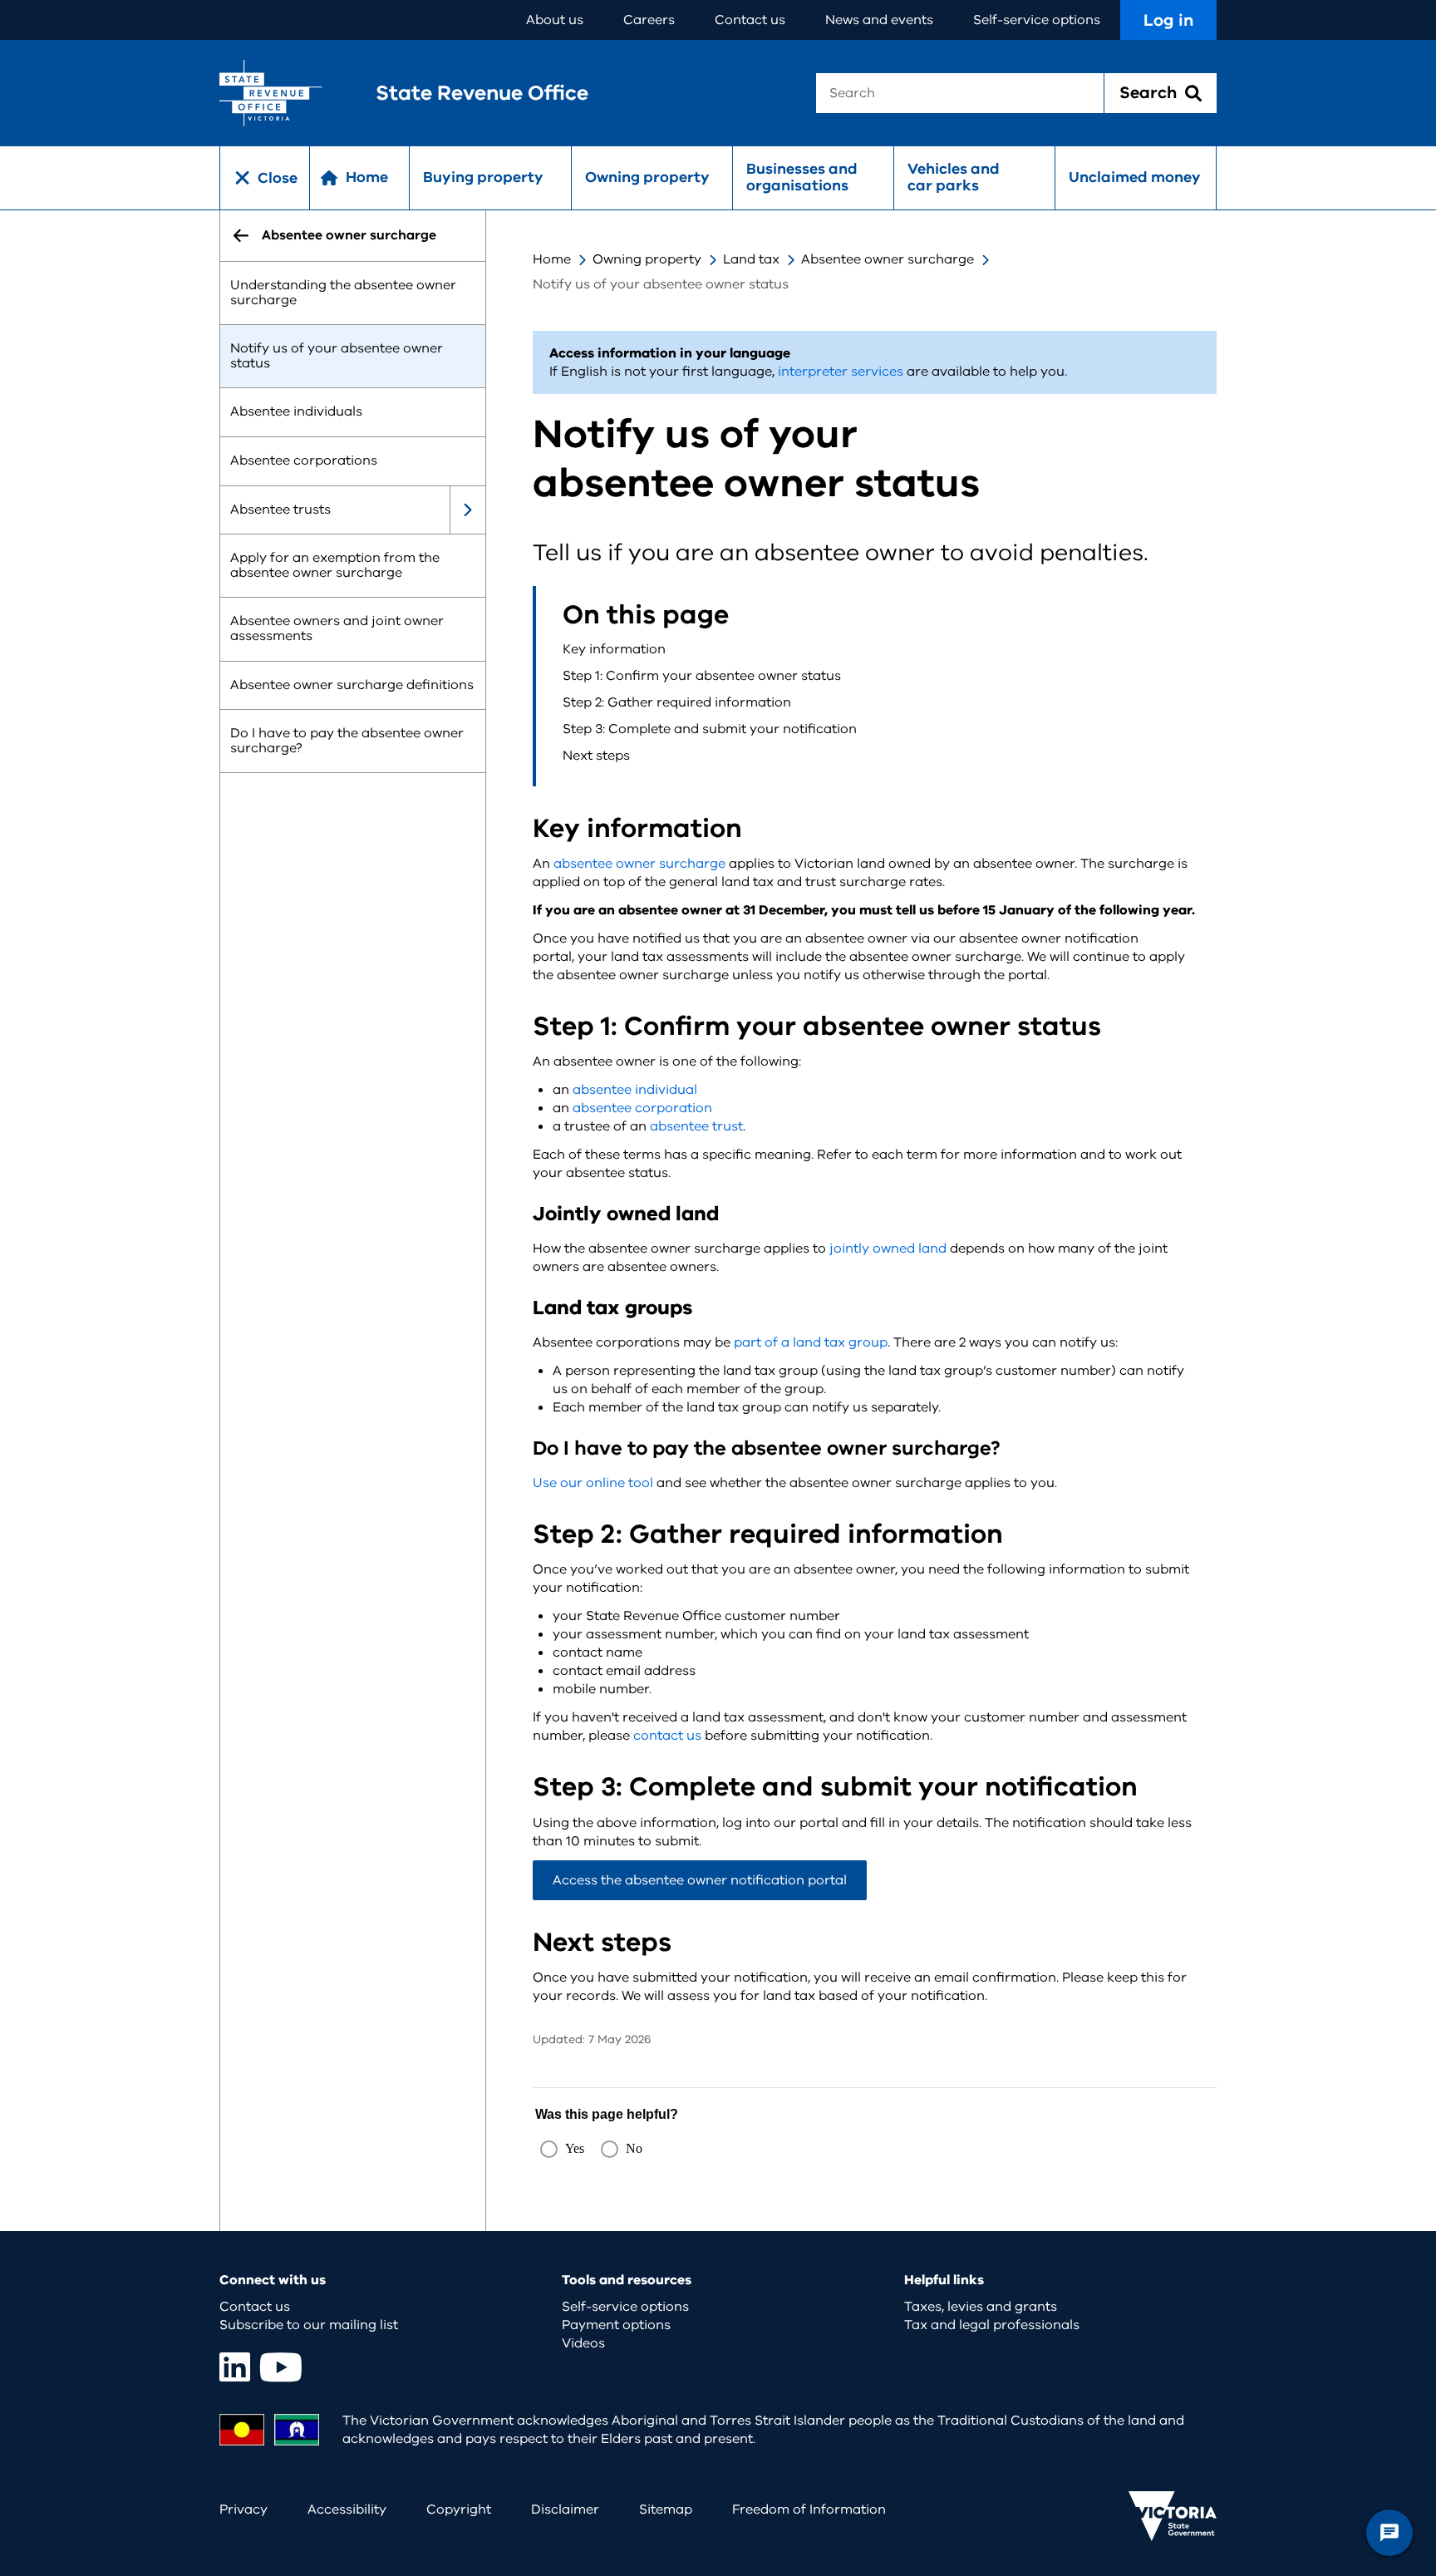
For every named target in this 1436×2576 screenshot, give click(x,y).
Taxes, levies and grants (981, 2307)
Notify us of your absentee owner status (337, 357)
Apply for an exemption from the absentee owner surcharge (335, 566)
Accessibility (347, 2510)
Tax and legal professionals (992, 2325)
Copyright (459, 2510)
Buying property (483, 177)
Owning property (647, 177)
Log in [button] (1168, 20)
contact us (667, 1736)
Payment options (616, 2325)
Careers (649, 20)
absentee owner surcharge (639, 864)
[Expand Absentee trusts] (467, 510)
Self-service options (1037, 20)
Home (552, 259)
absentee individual (635, 1090)
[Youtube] (281, 2367)
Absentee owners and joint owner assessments (337, 629)
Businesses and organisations (802, 177)
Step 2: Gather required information (679, 702)
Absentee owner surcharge (888, 259)
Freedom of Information (809, 2510)
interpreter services (841, 372)
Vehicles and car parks (954, 177)
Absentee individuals (296, 412)
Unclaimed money (1135, 177)
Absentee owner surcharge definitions (352, 685)
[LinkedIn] (235, 2367)
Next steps (596, 756)
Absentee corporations (304, 461)
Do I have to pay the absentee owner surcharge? (347, 741)
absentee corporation (642, 1108)
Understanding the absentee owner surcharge (343, 293)
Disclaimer (565, 2510)
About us (555, 20)
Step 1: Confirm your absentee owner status (702, 676)
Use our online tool (593, 1483)
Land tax (751, 259)
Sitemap (666, 2510)
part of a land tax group (811, 1342)
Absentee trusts (280, 510)
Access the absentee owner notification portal (700, 1880)
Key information (614, 649)
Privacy (243, 2510)
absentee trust (696, 1126)
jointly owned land (888, 1249)
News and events (879, 20)
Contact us (750, 20)
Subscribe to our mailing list (309, 2325)
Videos (583, 2343)
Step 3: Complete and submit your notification (710, 729)
